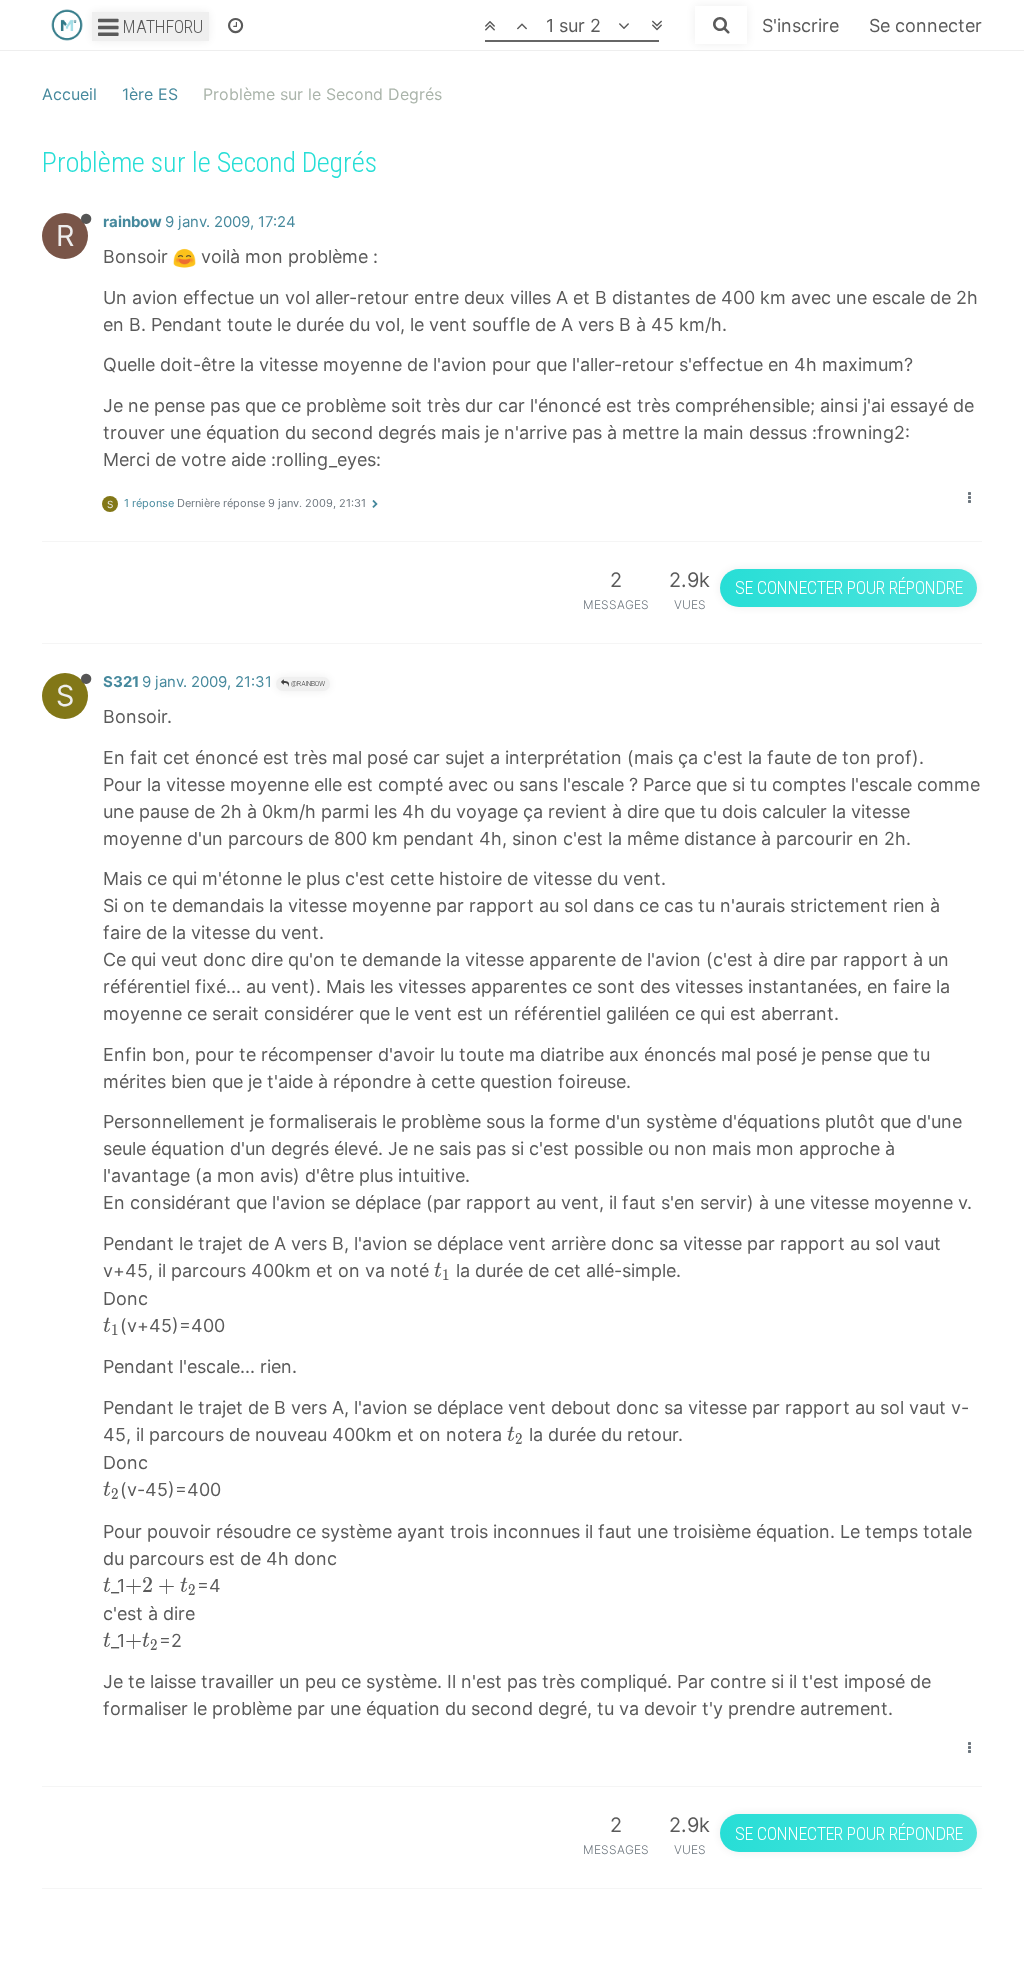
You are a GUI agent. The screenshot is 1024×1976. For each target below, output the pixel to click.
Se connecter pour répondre (849, 587)
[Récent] (235, 25)
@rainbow (307, 683)
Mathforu (161, 26)
